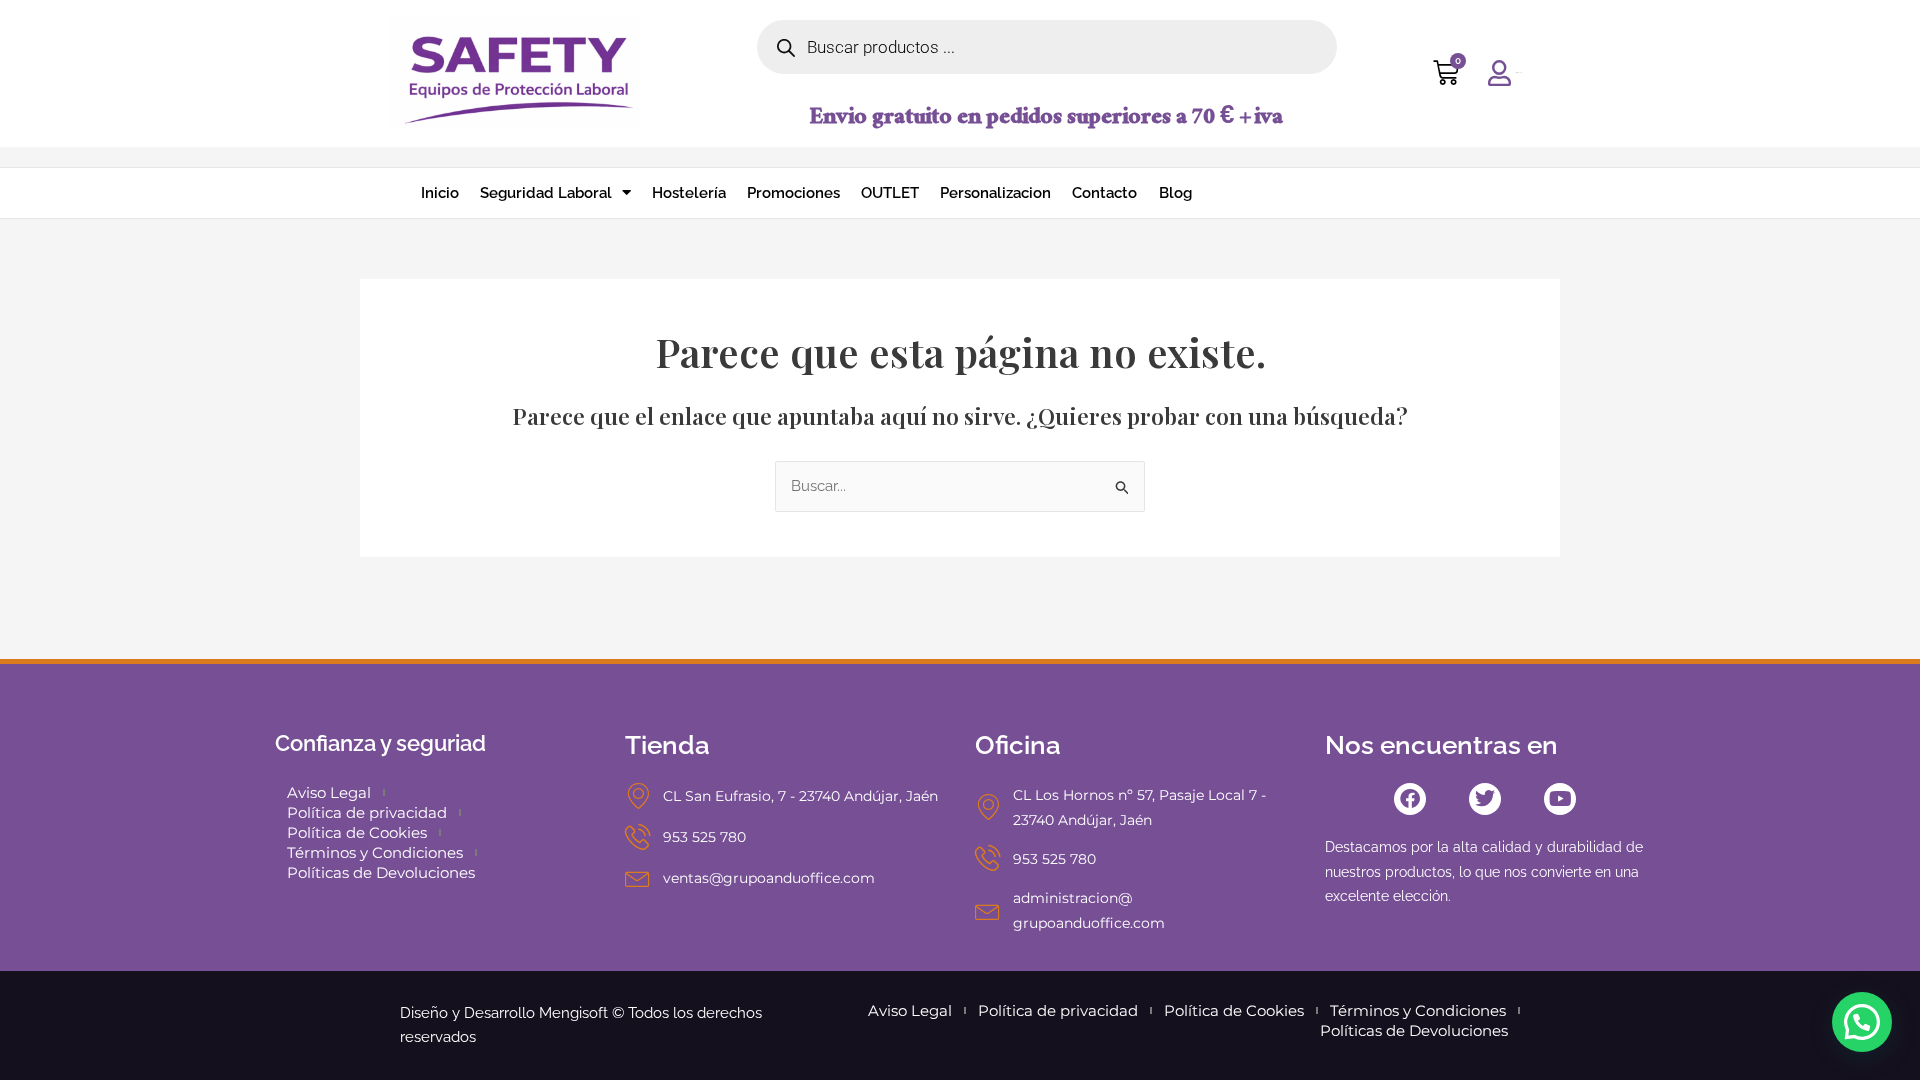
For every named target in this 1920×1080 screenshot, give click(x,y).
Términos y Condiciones (375, 852)
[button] (1862, 1022)
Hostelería (689, 193)
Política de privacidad (367, 812)
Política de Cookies (357, 832)
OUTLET (890, 193)
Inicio (440, 193)
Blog (1175, 193)
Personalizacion (995, 193)
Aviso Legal (329, 792)
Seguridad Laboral (546, 193)
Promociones (793, 193)
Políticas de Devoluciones (381, 872)
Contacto (1104, 193)
